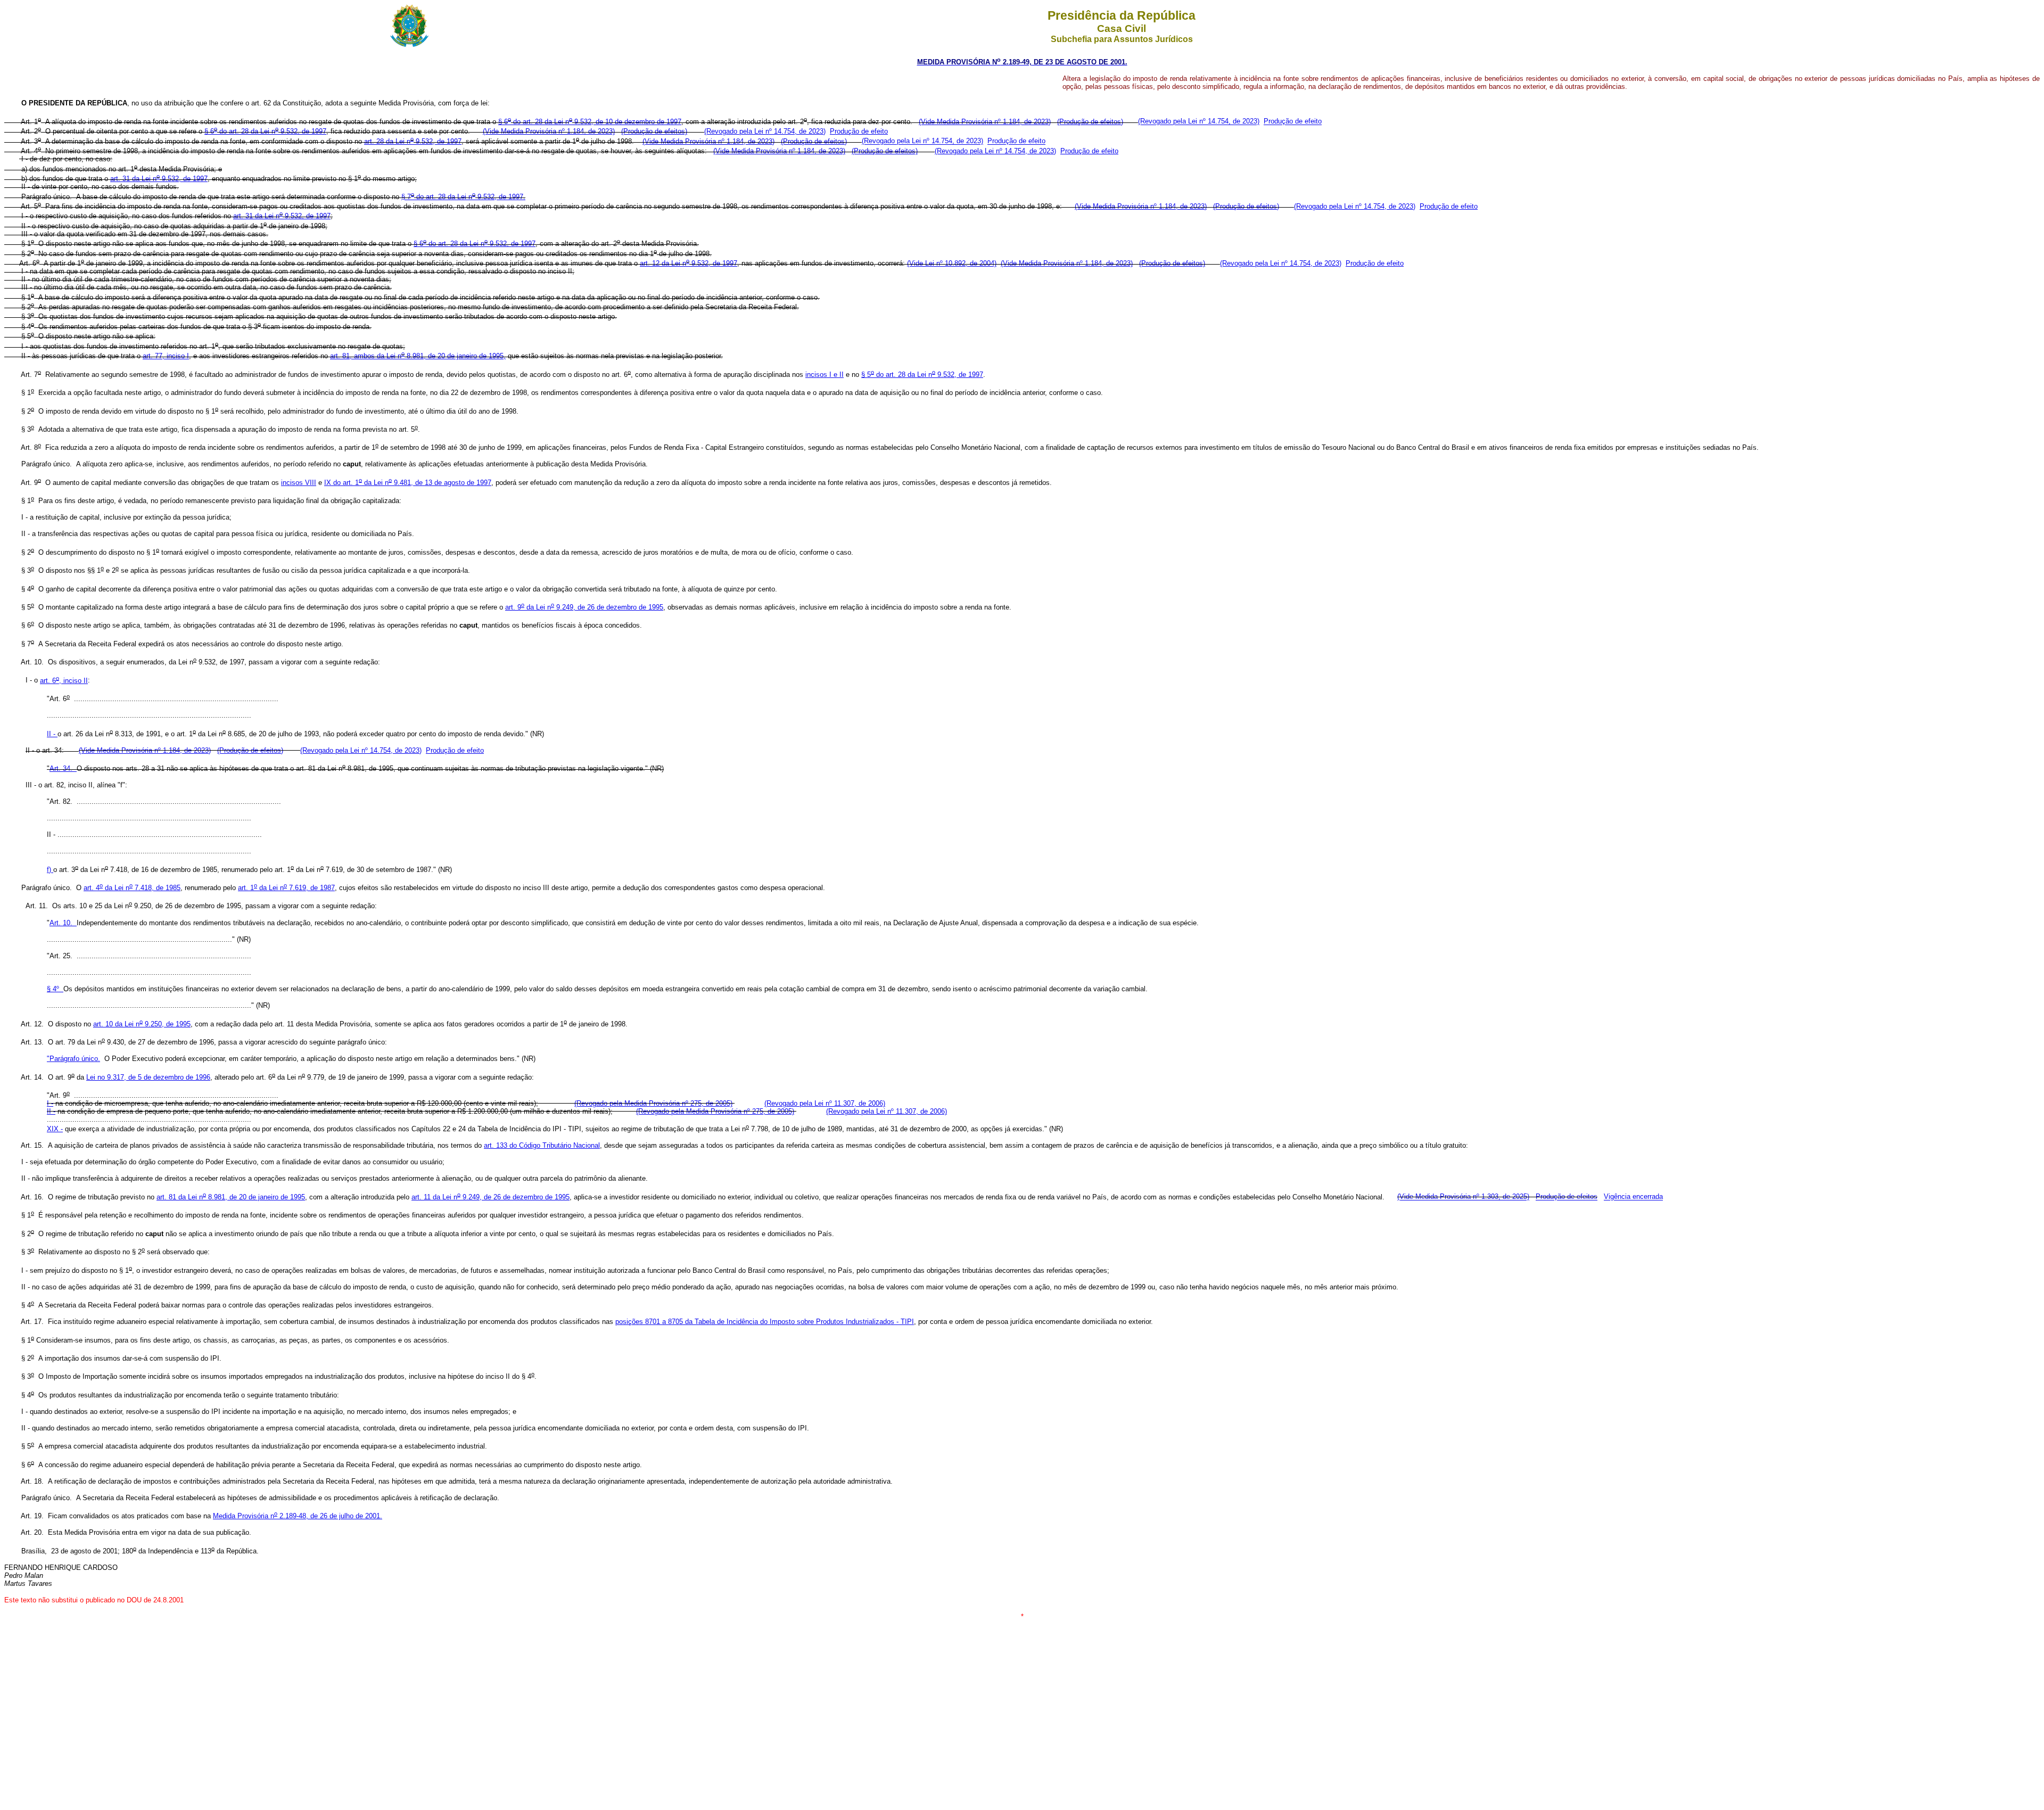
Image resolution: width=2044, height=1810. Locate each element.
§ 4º (55, 989)
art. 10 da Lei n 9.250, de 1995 (142, 1024)
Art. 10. (63, 923)
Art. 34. (63, 768)
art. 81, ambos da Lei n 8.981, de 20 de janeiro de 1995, (418, 356)
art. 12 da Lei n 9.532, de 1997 (689, 263)
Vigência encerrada (1633, 1197)
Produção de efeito (1293, 122)
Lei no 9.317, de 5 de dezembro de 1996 (148, 1077)
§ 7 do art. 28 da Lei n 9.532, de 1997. (463, 197)
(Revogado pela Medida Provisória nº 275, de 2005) (653, 1103)
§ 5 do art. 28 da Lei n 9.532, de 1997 (922, 375)
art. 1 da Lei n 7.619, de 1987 (286, 888)
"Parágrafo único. (73, 1059)
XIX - (55, 1129)
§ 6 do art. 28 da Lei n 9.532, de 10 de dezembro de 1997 (590, 122)
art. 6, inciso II (64, 681)
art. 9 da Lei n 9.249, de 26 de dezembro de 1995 (584, 607)
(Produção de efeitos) (1090, 122)
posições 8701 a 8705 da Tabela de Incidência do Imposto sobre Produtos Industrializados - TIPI (765, 1322)
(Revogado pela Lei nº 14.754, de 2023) (1199, 122)
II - (52, 734)
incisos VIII (299, 483)
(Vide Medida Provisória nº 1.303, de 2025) (1463, 1197)
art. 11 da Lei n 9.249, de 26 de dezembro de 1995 (491, 1197)
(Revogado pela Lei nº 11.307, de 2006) (825, 1103)
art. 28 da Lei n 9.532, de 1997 (413, 141)
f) (50, 870)
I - (50, 1103)
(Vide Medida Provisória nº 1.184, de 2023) (985, 122)
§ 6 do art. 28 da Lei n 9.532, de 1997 (265, 131)
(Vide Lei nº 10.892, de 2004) (952, 263)
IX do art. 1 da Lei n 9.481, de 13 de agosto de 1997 (408, 483)
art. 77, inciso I (166, 356)
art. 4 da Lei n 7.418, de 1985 (132, 888)
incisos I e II (825, 375)
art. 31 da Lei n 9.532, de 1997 (159, 179)
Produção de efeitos (1567, 1197)
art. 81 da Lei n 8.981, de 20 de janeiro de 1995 (231, 1197)
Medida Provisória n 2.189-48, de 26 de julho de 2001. (298, 1516)
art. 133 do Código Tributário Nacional (542, 1145)
